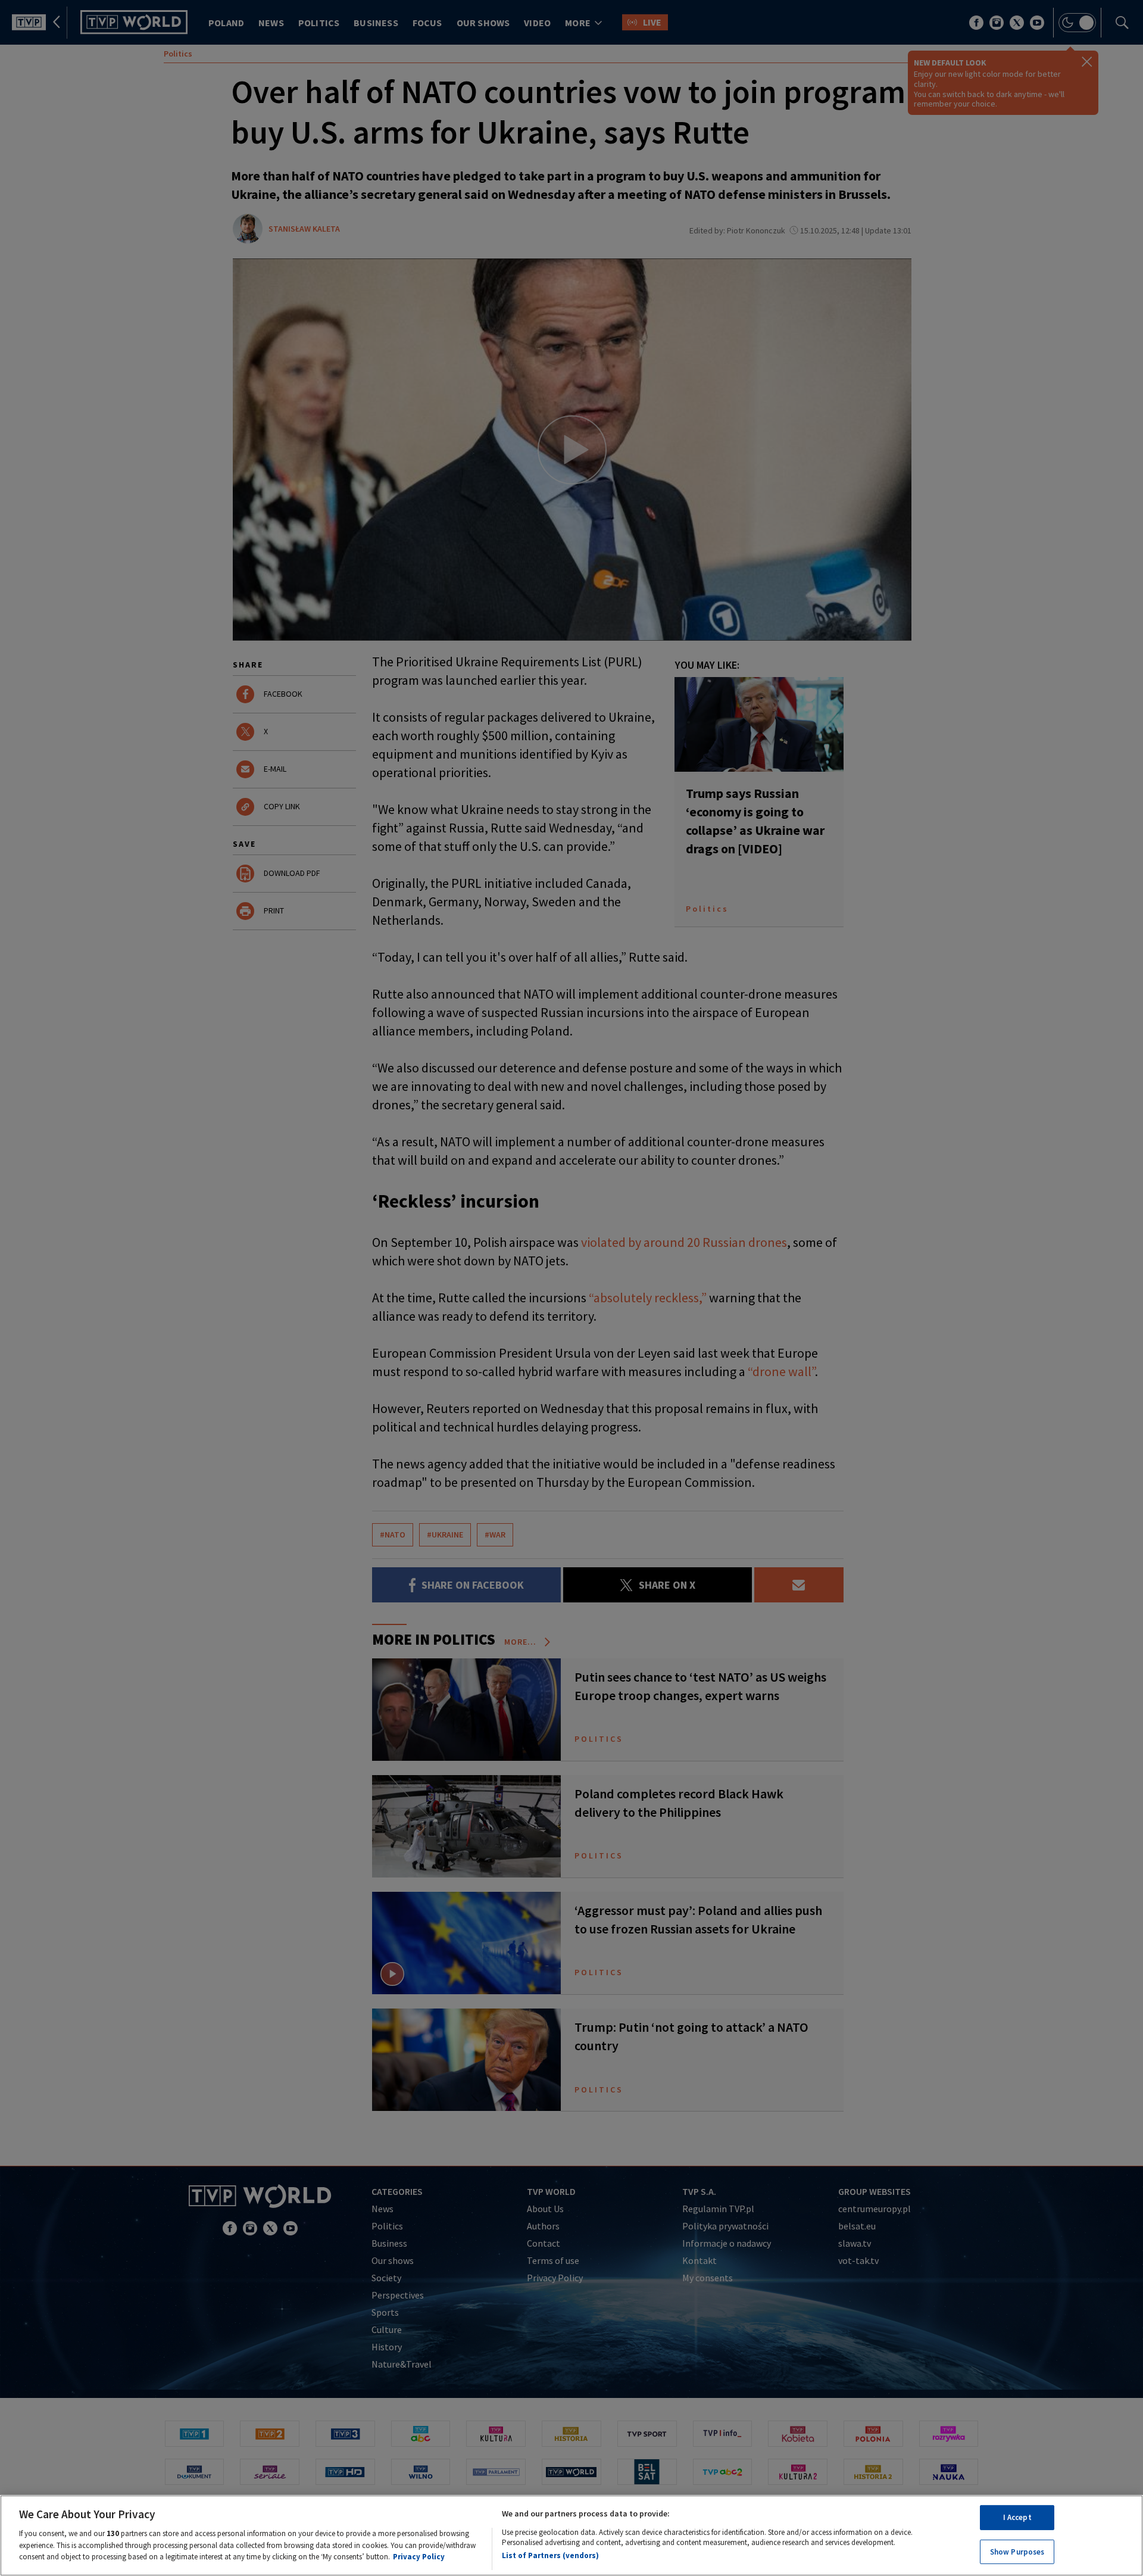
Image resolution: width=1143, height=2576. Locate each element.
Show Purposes (1017, 2551)
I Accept (1017, 2517)
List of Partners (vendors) (550, 2555)
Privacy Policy (419, 2556)
